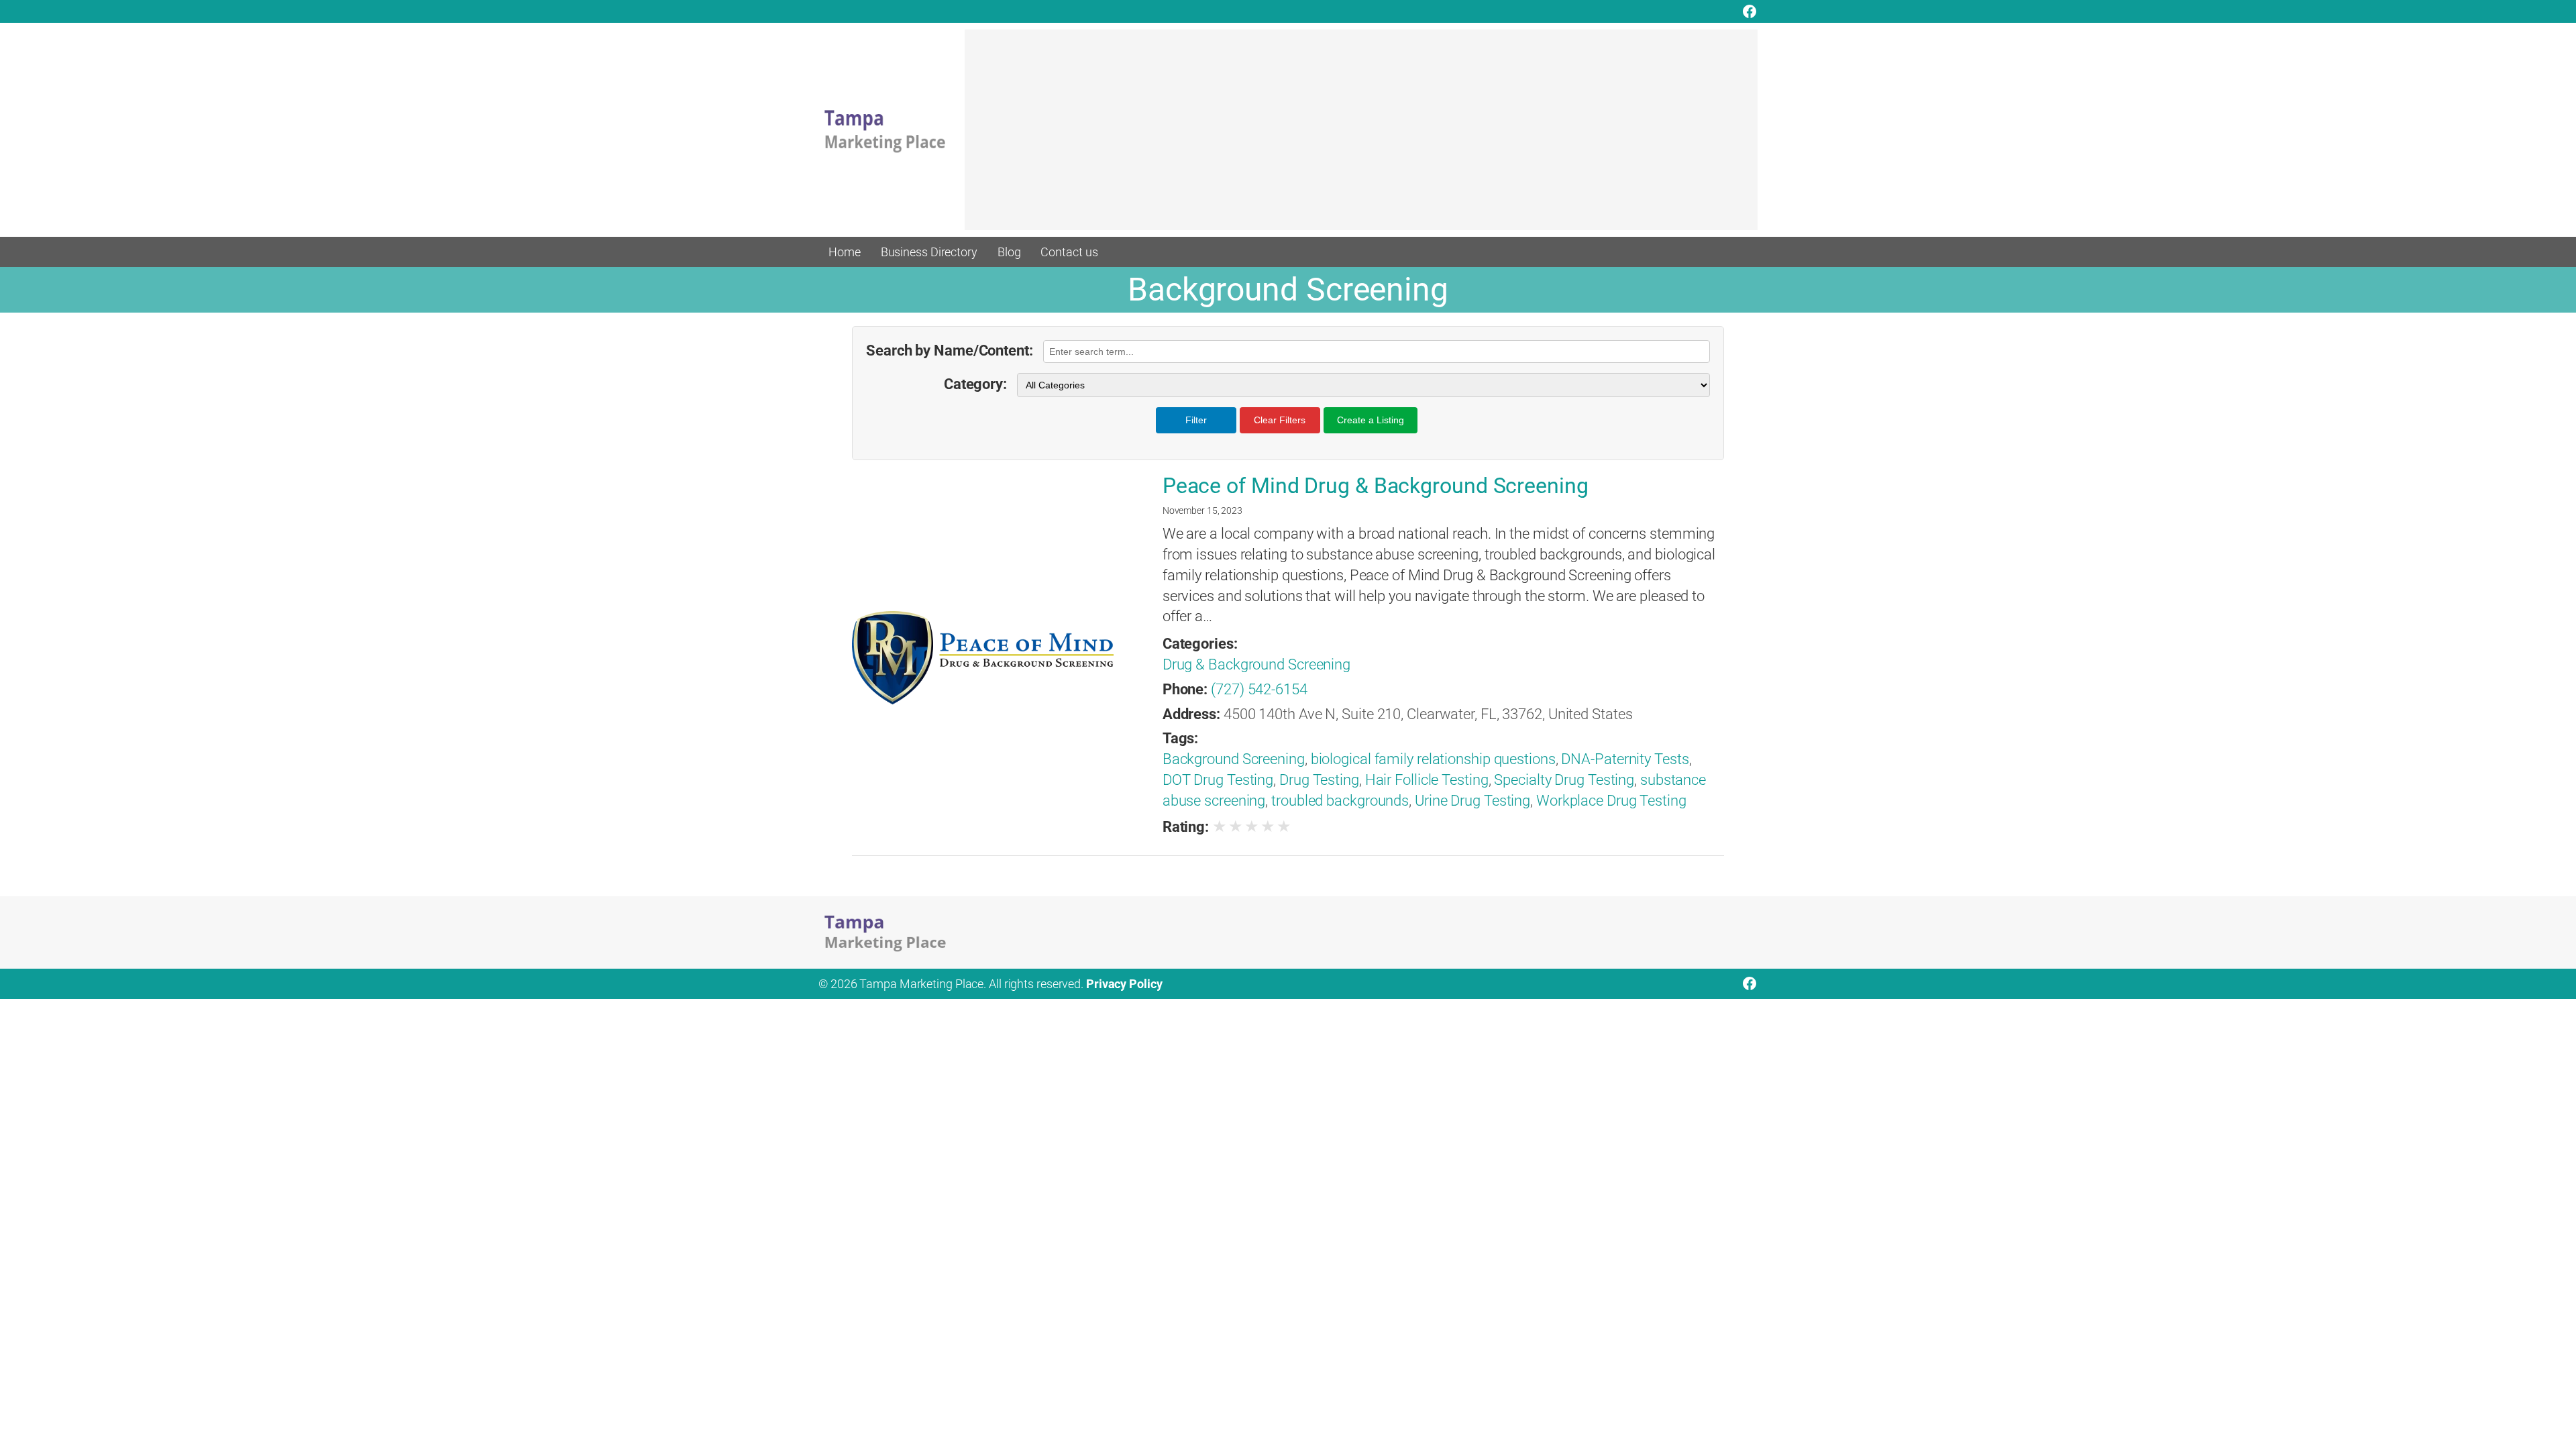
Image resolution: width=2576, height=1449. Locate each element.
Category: (975, 384)
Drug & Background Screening (1256, 664)
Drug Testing (1319, 780)
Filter (1196, 420)
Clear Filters (1280, 420)
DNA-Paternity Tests (1625, 759)
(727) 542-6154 (1259, 689)
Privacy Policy (1124, 984)
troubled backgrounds (1340, 801)
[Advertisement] (1361, 136)
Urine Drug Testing (1472, 801)
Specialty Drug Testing (1564, 780)
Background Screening (1234, 759)
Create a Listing (1371, 420)
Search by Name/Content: (950, 351)
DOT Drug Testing (1218, 780)
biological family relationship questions (1433, 759)
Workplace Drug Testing (1611, 801)
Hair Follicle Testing (1427, 780)
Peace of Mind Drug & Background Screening (1376, 486)
